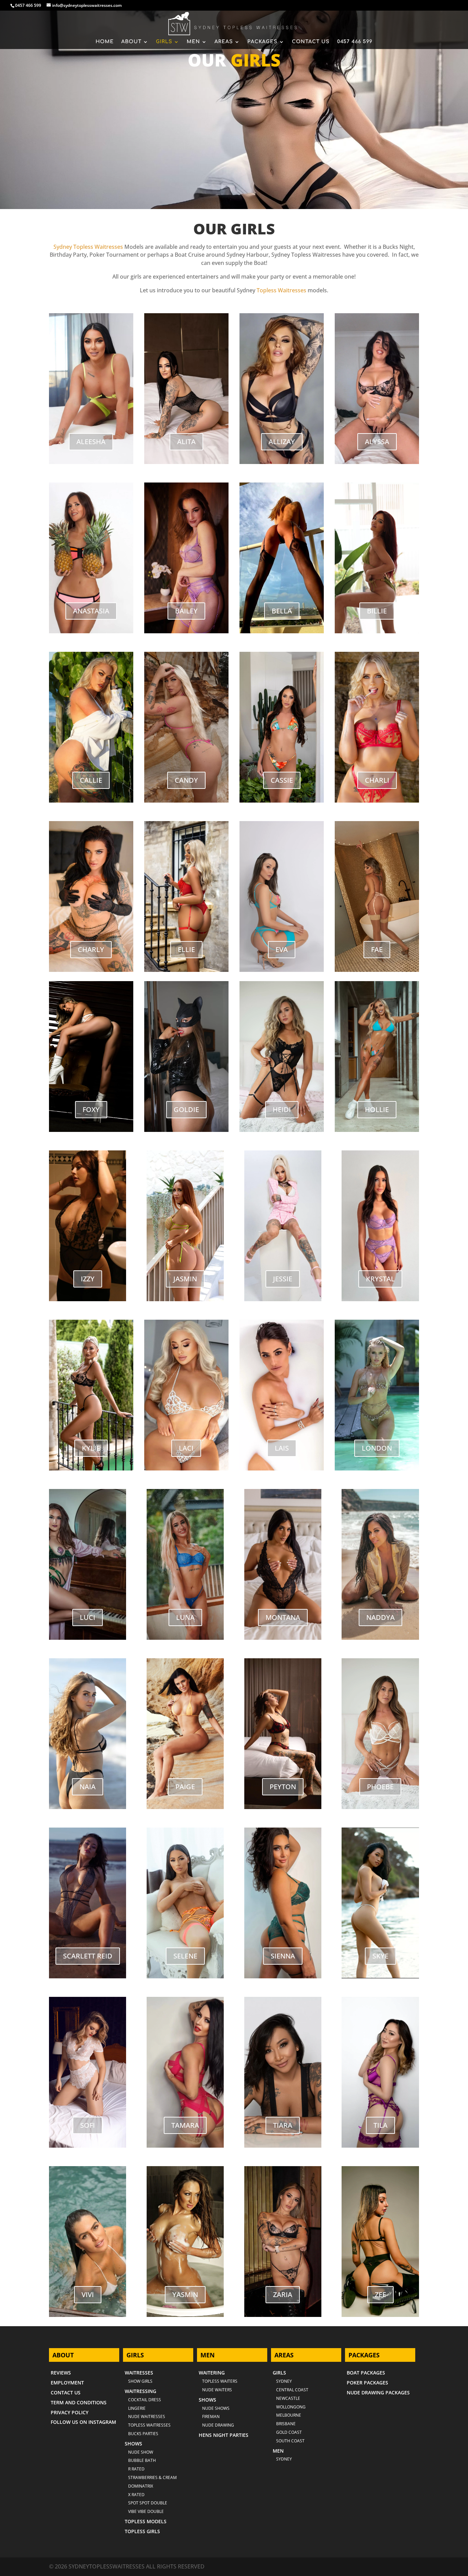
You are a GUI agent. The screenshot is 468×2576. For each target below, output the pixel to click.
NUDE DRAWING (218, 2425)
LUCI (88, 1617)
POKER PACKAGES (367, 2383)
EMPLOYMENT (67, 2383)
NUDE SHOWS (216, 2408)
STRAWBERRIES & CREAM (152, 2477)
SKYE (380, 1956)
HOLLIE (377, 1109)
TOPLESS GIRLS (142, 2531)
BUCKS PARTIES (143, 2434)
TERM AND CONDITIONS (79, 2402)
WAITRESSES (139, 2373)
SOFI (88, 2125)
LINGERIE (137, 2408)
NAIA (88, 1787)
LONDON (377, 1448)
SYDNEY (284, 2459)
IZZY (88, 1279)
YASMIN (185, 2294)
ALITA (186, 442)
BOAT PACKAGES (366, 2373)
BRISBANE (286, 2424)
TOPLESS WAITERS (220, 2381)
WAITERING (212, 2373)
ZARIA (283, 2294)
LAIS (282, 1448)
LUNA (185, 1617)
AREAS (224, 42)
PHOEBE (380, 1787)
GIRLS (164, 42)
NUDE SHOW (141, 2452)
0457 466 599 (28, 5)
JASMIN (185, 1279)
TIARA (283, 2125)
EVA (282, 949)
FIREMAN (211, 2416)
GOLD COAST (289, 2432)
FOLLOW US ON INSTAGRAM (83, 2422)
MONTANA (283, 1617)
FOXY (91, 1109)
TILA (380, 2125)
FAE (377, 949)
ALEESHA (91, 442)
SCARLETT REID (88, 1956)
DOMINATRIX (141, 2486)
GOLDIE (186, 1109)
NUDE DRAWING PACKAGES (378, 2392)
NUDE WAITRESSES (147, 2416)
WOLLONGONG (291, 2407)
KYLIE (91, 1448)
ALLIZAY (282, 442)
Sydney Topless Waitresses (88, 247)
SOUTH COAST (290, 2441)
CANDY (186, 780)
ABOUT (131, 42)
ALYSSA (377, 442)
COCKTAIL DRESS (145, 2400)
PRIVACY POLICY (70, 2412)
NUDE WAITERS (217, 2390)
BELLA (282, 611)
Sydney (284, 2381)
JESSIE (283, 1279)
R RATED (136, 2469)
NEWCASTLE (288, 2398)
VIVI (88, 2294)
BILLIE (377, 611)
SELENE (185, 1956)
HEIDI (282, 1109)
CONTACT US (311, 42)
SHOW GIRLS (140, 2381)
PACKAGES (262, 42)
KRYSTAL (380, 1279)
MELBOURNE (289, 2415)
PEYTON (283, 1787)
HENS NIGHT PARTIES (224, 2435)
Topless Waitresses (281, 290)
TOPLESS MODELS (146, 2521)
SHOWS (133, 2444)
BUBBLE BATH (142, 2460)
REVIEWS (61, 2373)
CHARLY (91, 949)
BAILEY (186, 611)
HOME (105, 42)
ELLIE (186, 949)
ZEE (380, 2294)
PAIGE (185, 1787)
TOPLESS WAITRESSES (149, 2425)
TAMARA (185, 2125)
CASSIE (282, 780)
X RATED (136, 2495)
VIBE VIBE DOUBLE (146, 2511)
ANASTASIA (91, 611)
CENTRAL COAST (292, 2390)
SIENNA (283, 1956)
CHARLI (377, 780)
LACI (186, 1448)
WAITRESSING (140, 2391)
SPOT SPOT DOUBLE (148, 2503)
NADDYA (380, 1617)
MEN (193, 42)
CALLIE (91, 780)
